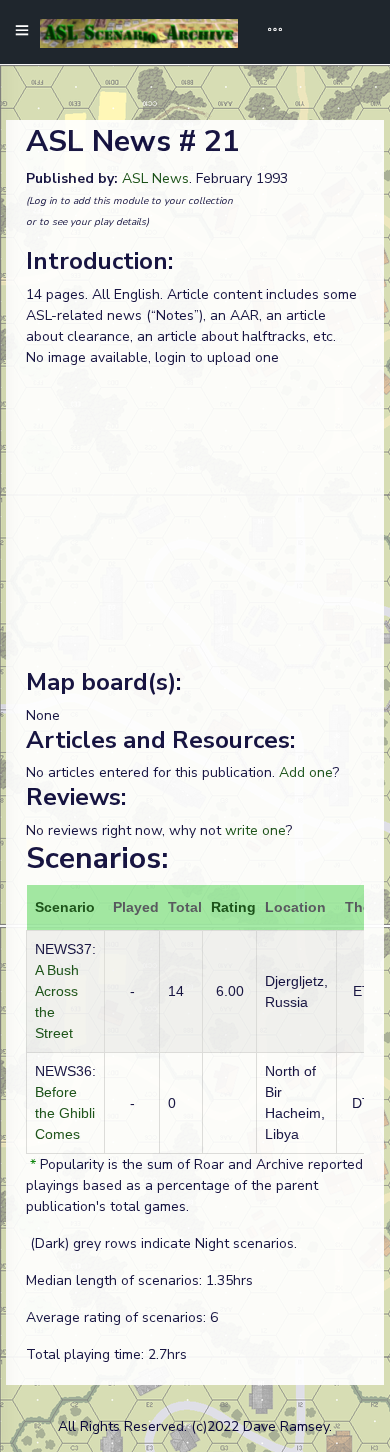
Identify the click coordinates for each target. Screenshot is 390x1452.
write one (255, 830)
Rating (233, 907)
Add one (306, 772)
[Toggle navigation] (268, 32)
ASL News (155, 178)
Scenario (65, 907)
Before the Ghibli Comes (65, 1113)
